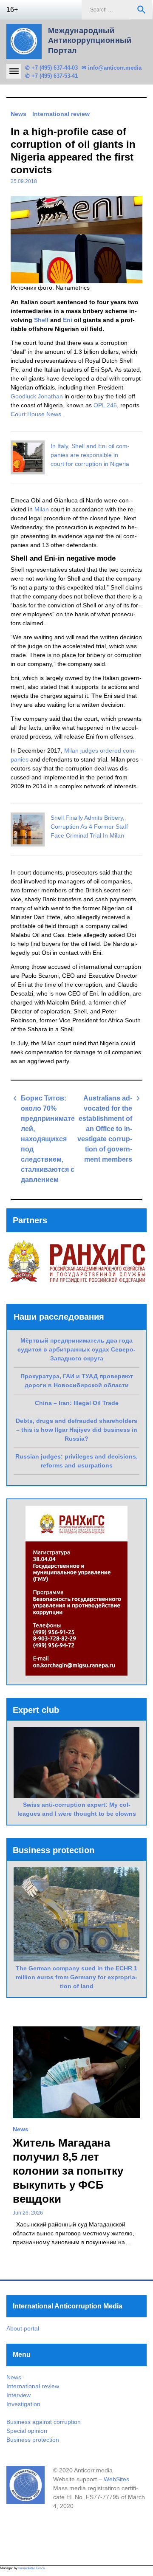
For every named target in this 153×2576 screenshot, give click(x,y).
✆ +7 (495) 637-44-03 (51, 68)
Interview (18, 2395)
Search (142, 10)
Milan (41, 509)
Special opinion (27, 2431)
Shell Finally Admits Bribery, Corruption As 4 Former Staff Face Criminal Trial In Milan (89, 827)
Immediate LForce (31, 2568)
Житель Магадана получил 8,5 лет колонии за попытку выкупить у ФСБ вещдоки (68, 2171)
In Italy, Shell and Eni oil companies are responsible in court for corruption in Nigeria (90, 455)
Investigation (23, 2404)
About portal (23, 2328)
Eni (68, 320)
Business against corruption (44, 2422)
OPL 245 (105, 405)
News (18, 114)
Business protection (33, 2440)
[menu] (14, 71)
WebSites (116, 2479)
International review (61, 114)
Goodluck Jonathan (37, 396)
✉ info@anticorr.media (112, 68)
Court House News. (37, 414)
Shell (41, 320)
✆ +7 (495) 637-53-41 (51, 76)
